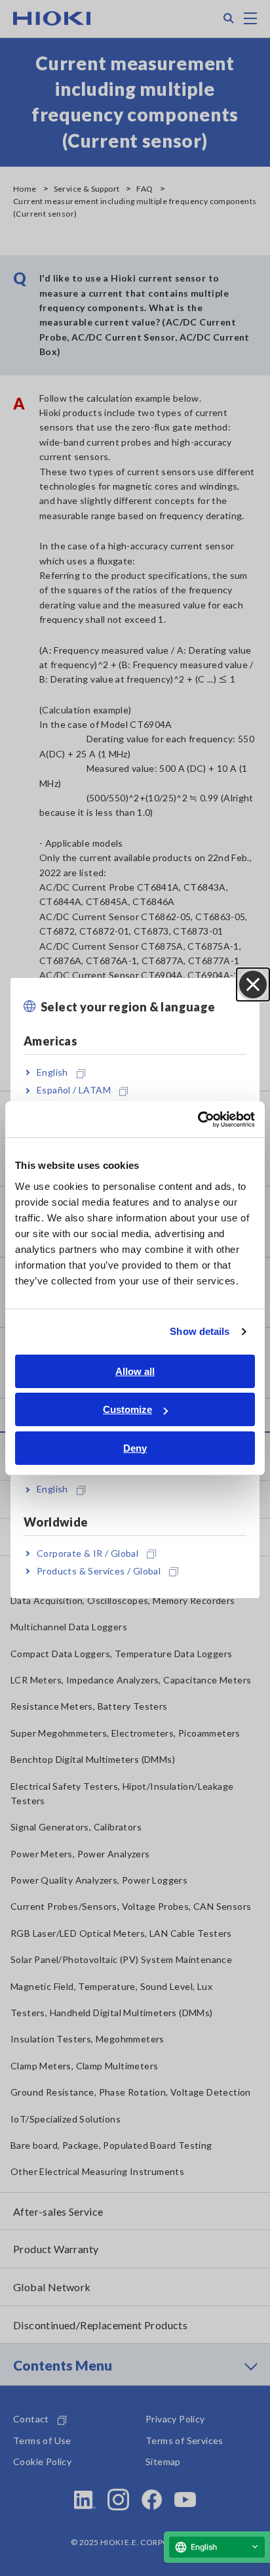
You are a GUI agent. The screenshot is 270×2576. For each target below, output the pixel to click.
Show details (200, 1331)
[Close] (253, 984)
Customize (127, 1409)
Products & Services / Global (99, 1571)
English (52, 1072)
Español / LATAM (74, 1090)
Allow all (135, 1371)
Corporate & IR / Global (87, 1553)
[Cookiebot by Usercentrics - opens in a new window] (198, 1120)
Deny (135, 1448)
